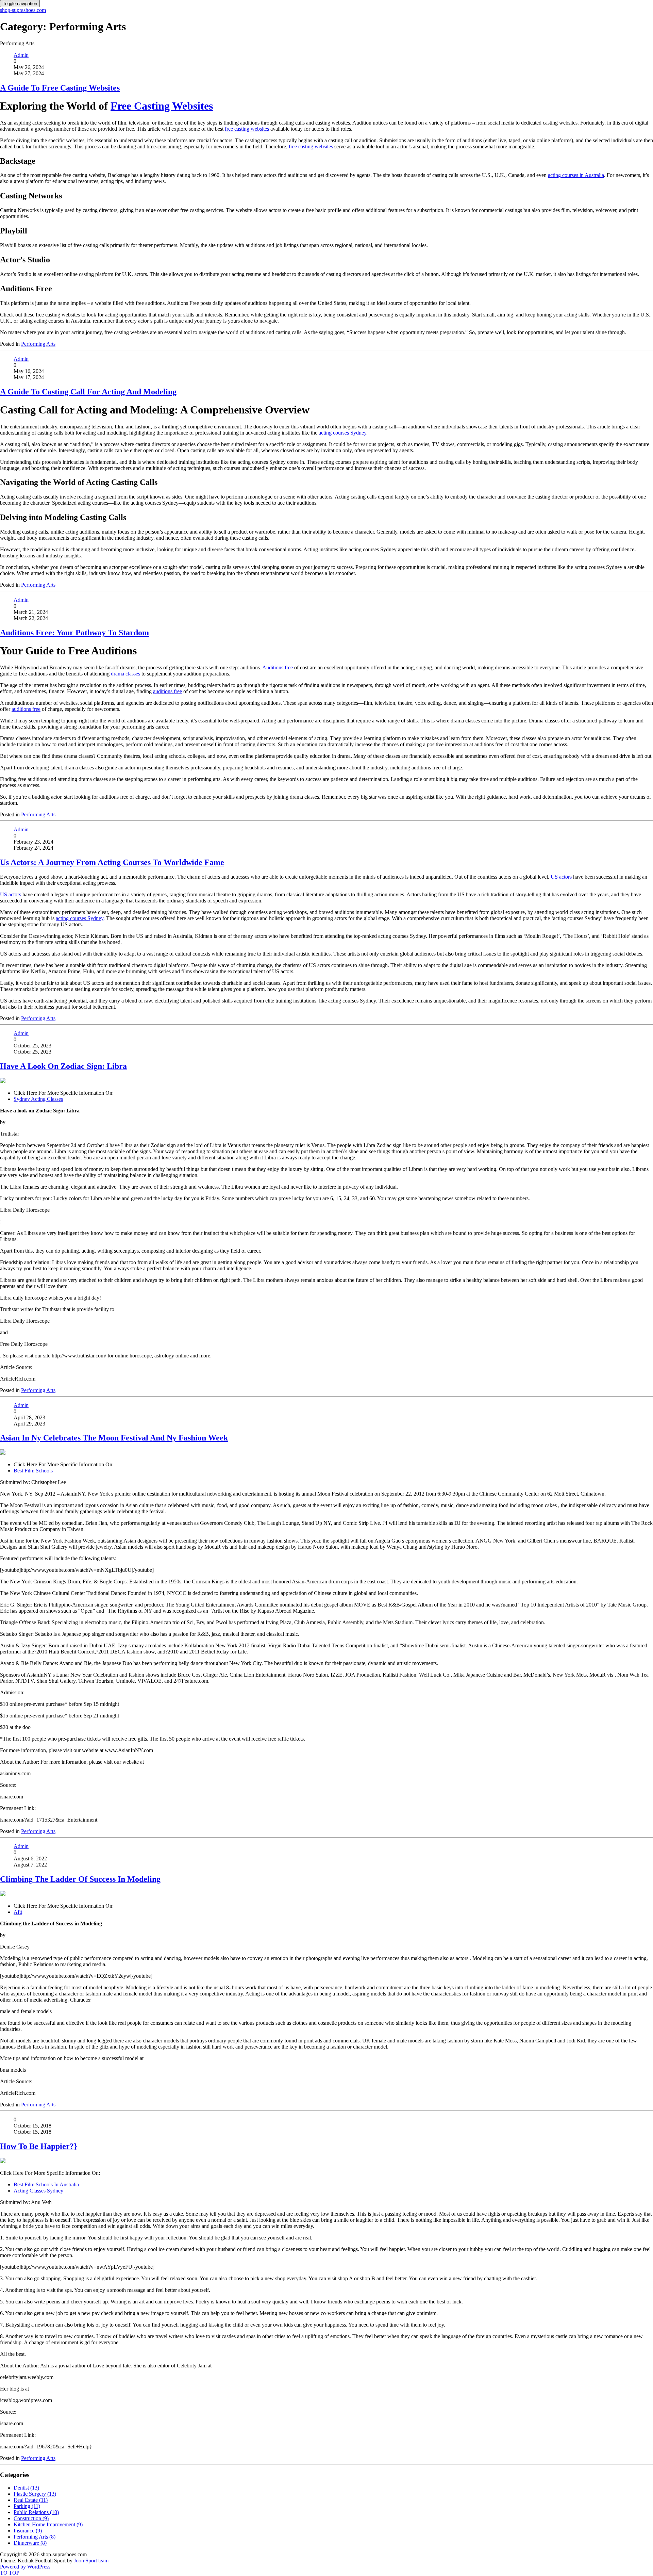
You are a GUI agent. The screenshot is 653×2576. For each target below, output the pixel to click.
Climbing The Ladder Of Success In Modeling (80, 1879)
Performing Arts (38, 344)
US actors (561, 877)
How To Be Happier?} (38, 2146)
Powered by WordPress (25, 2567)
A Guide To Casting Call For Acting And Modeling (88, 392)
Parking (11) (27, 2506)
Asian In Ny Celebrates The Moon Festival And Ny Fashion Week (114, 1438)
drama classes (125, 674)
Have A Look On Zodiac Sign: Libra (63, 1066)
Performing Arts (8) (35, 2537)
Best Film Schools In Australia (46, 2184)
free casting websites (247, 129)
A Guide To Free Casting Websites (60, 88)
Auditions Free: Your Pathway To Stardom (74, 633)
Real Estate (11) (31, 2500)
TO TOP (10, 2573)
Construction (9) (31, 2518)
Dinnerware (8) (30, 2543)
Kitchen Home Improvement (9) (48, 2524)
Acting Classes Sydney (38, 2191)
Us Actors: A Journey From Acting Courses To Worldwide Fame (112, 862)
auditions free (168, 691)
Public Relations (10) (36, 2512)
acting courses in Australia (576, 175)
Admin (21, 55)
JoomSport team (91, 2561)
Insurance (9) (28, 2531)
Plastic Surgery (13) (35, 2494)
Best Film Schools (33, 1471)
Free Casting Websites (162, 106)
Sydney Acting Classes (38, 1099)
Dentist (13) (26, 2488)
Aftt (18, 1912)
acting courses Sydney (342, 433)
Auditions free (278, 667)
